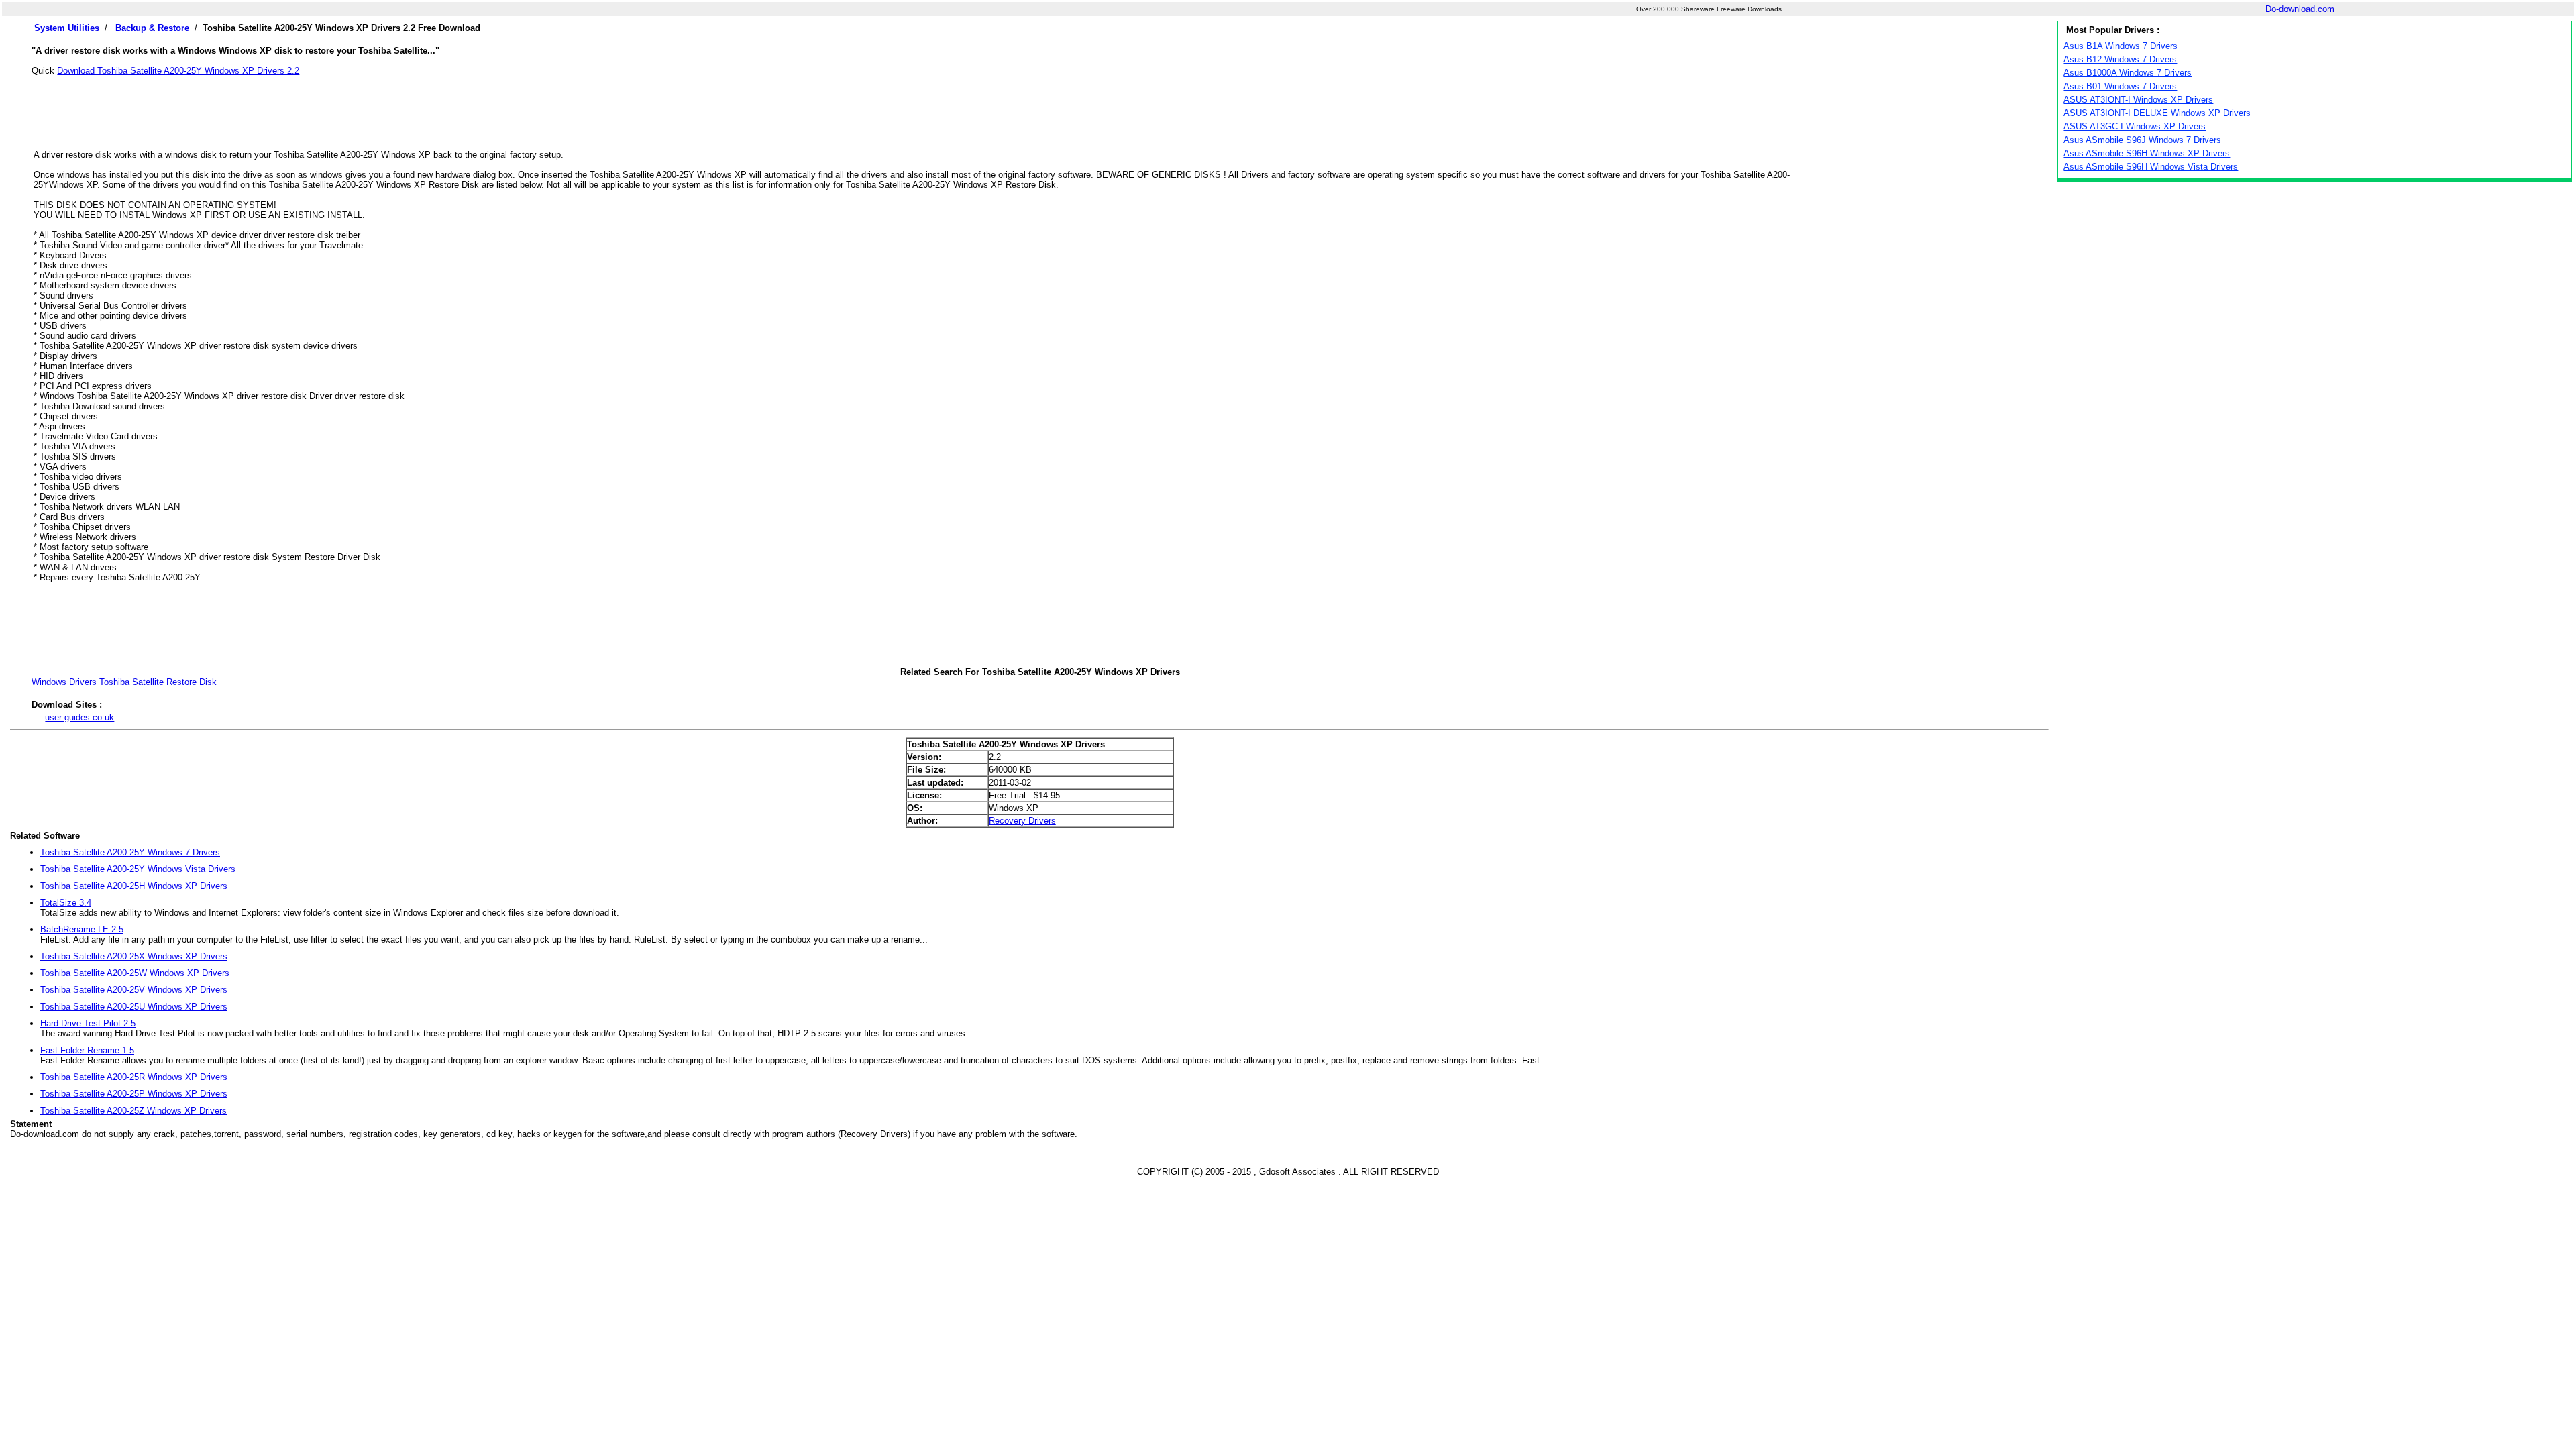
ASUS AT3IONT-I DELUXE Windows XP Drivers (2157, 113)
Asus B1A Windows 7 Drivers (2121, 46)
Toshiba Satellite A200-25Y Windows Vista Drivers (138, 869)
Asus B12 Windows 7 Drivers (2120, 59)
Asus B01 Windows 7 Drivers (2120, 86)
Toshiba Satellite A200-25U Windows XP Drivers (134, 1007)
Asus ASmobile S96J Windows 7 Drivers (2142, 140)
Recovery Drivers (1022, 821)
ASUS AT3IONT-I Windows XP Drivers (2138, 100)
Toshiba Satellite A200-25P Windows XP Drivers (134, 1094)
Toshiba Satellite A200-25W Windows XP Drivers (135, 973)
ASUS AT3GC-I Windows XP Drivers (2135, 126)
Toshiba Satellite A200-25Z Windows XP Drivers (133, 1111)
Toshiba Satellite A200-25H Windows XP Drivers (134, 886)
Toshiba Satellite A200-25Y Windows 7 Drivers (130, 852)
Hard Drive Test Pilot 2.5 (88, 1023)
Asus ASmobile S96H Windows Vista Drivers (2151, 167)
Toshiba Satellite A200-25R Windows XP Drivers (134, 1077)
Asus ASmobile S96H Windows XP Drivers (2147, 153)
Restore (181, 682)
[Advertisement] (1040, 106)
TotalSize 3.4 (66, 903)
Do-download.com (2300, 9)
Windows (49, 682)
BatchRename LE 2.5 (82, 929)
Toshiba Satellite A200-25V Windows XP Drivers (134, 990)
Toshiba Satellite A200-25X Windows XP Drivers (134, 956)
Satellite (148, 682)
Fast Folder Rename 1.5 (87, 1050)
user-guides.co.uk (79, 717)
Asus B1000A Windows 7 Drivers (2128, 73)
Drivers (83, 682)
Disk (208, 682)
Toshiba (114, 682)
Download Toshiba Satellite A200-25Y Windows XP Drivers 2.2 (178, 71)
